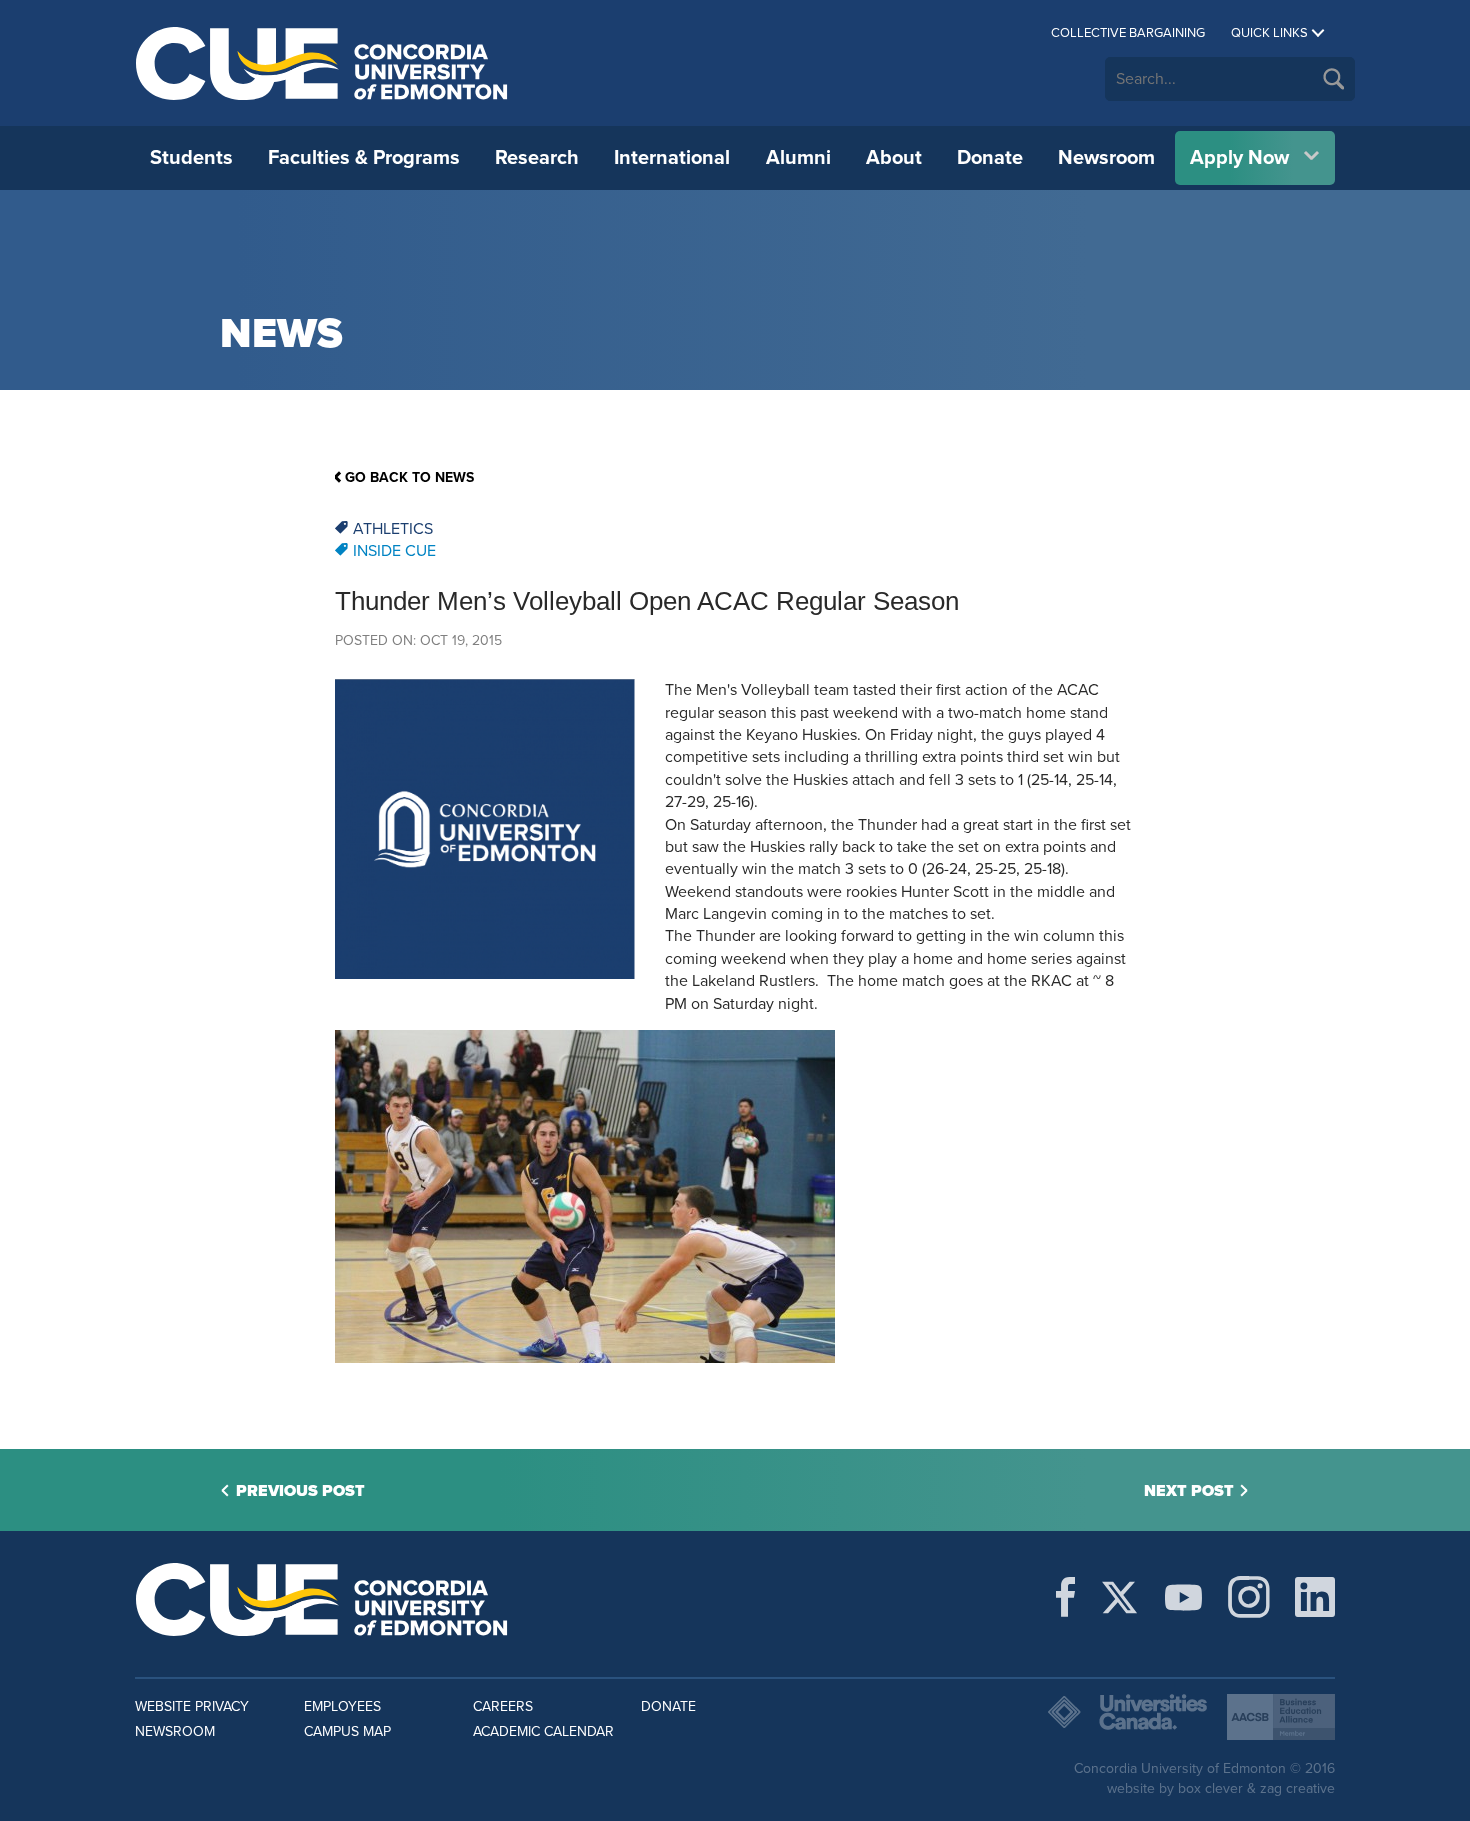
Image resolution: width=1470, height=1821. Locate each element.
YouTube (1183, 1597)
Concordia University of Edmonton (322, 63)
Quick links (1269, 33)
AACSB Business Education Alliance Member (1281, 1717)
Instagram (1249, 1597)
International (672, 158)
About (894, 158)
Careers (503, 1706)
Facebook (1065, 1597)
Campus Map (347, 1731)
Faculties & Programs (364, 158)
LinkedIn (1315, 1597)
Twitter (1119, 1597)
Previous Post (300, 1491)
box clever (1210, 1788)
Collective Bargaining (1128, 33)
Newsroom (1106, 158)
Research (537, 158)
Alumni (798, 158)
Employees (342, 1706)
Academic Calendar (543, 1731)
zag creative (1297, 1788)
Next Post (1189, 1491)
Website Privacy (192, 1706)
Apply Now (1239, 158)
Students (191, 158)
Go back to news (409, 477)
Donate (990, 158)
